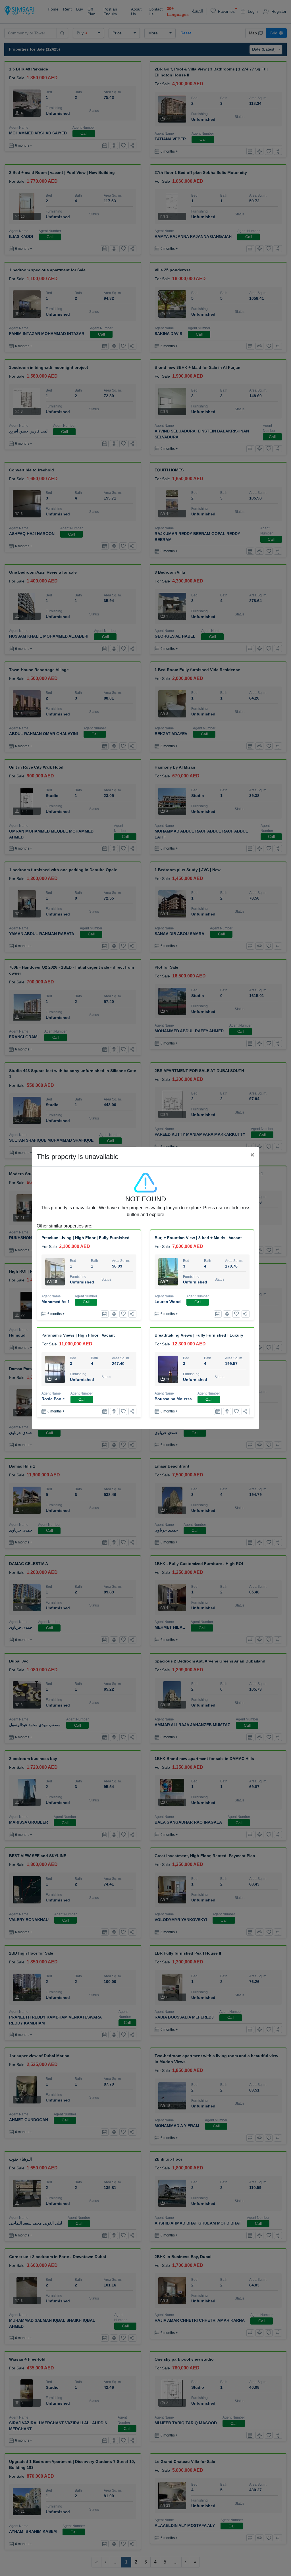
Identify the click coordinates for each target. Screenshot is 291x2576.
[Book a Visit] (105, 1314)
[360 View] (114, 1314)
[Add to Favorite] (123, 1314)
